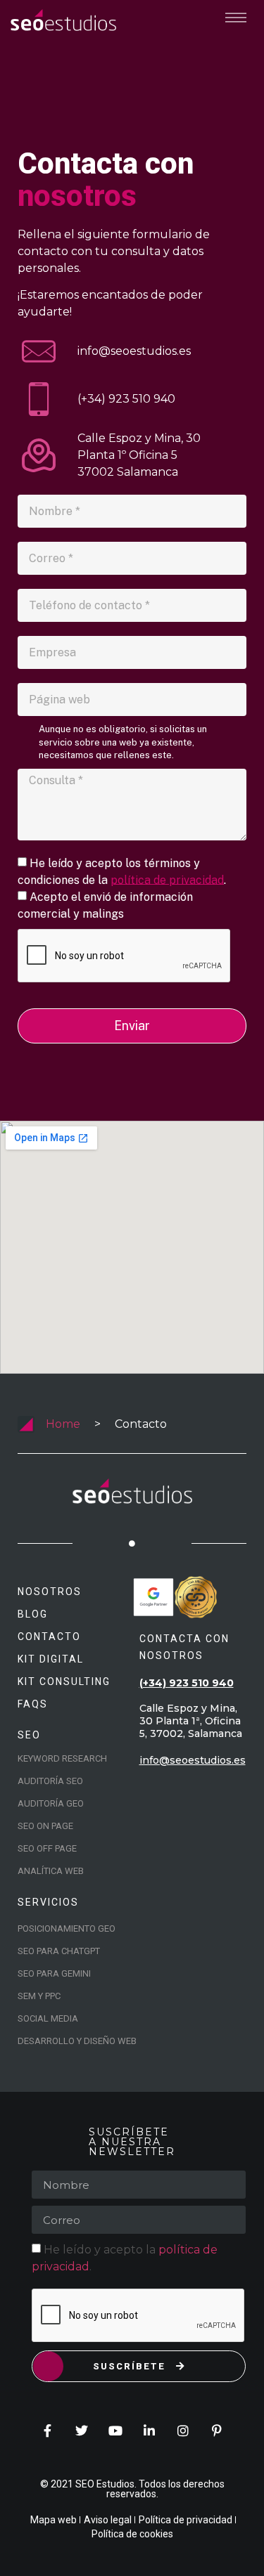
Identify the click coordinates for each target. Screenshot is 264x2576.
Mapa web (54, 2520)
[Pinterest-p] (217, 2431)
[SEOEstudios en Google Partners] (153, 1597)
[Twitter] (82, 2431)
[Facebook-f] (48, 2431)
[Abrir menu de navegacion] (236, 18)
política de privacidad (167, 879)
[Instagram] (183, 2431)
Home (63, 1424)
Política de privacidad (186, 2520)
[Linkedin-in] (149, 2431)
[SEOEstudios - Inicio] (63, 20)
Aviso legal (108, 2520)
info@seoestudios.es (193, 1760)
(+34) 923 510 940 (187, 1683)
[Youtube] (115, 2431)
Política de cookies (132, 2534)
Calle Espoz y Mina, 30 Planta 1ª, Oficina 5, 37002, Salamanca (191, 1721)
